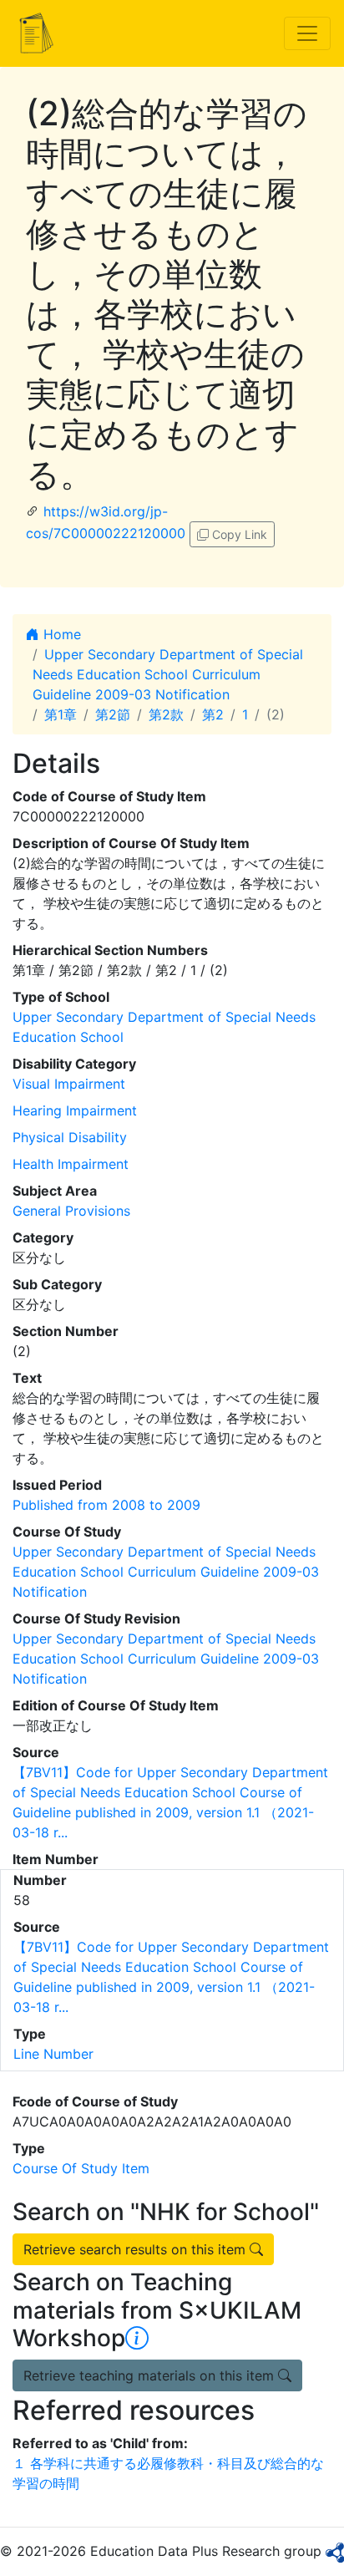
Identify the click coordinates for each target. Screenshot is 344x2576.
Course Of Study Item (81, 2168)
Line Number (53, 2054)
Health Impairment (71, 1164)
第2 (213, 714)
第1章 (61, 714)
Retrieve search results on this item (137, 2249)
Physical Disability (70, 1137)
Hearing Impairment (75, 1110)
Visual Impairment (69, 1084)
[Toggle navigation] (307, 33)
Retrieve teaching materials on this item (151, 2375)
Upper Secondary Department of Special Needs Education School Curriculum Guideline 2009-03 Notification (168, 674)
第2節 (113, 714)
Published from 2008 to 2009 (106, 1505)
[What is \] (137, 2338)
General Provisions (71, 1211)
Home (60, 634)
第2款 (166, 714)
